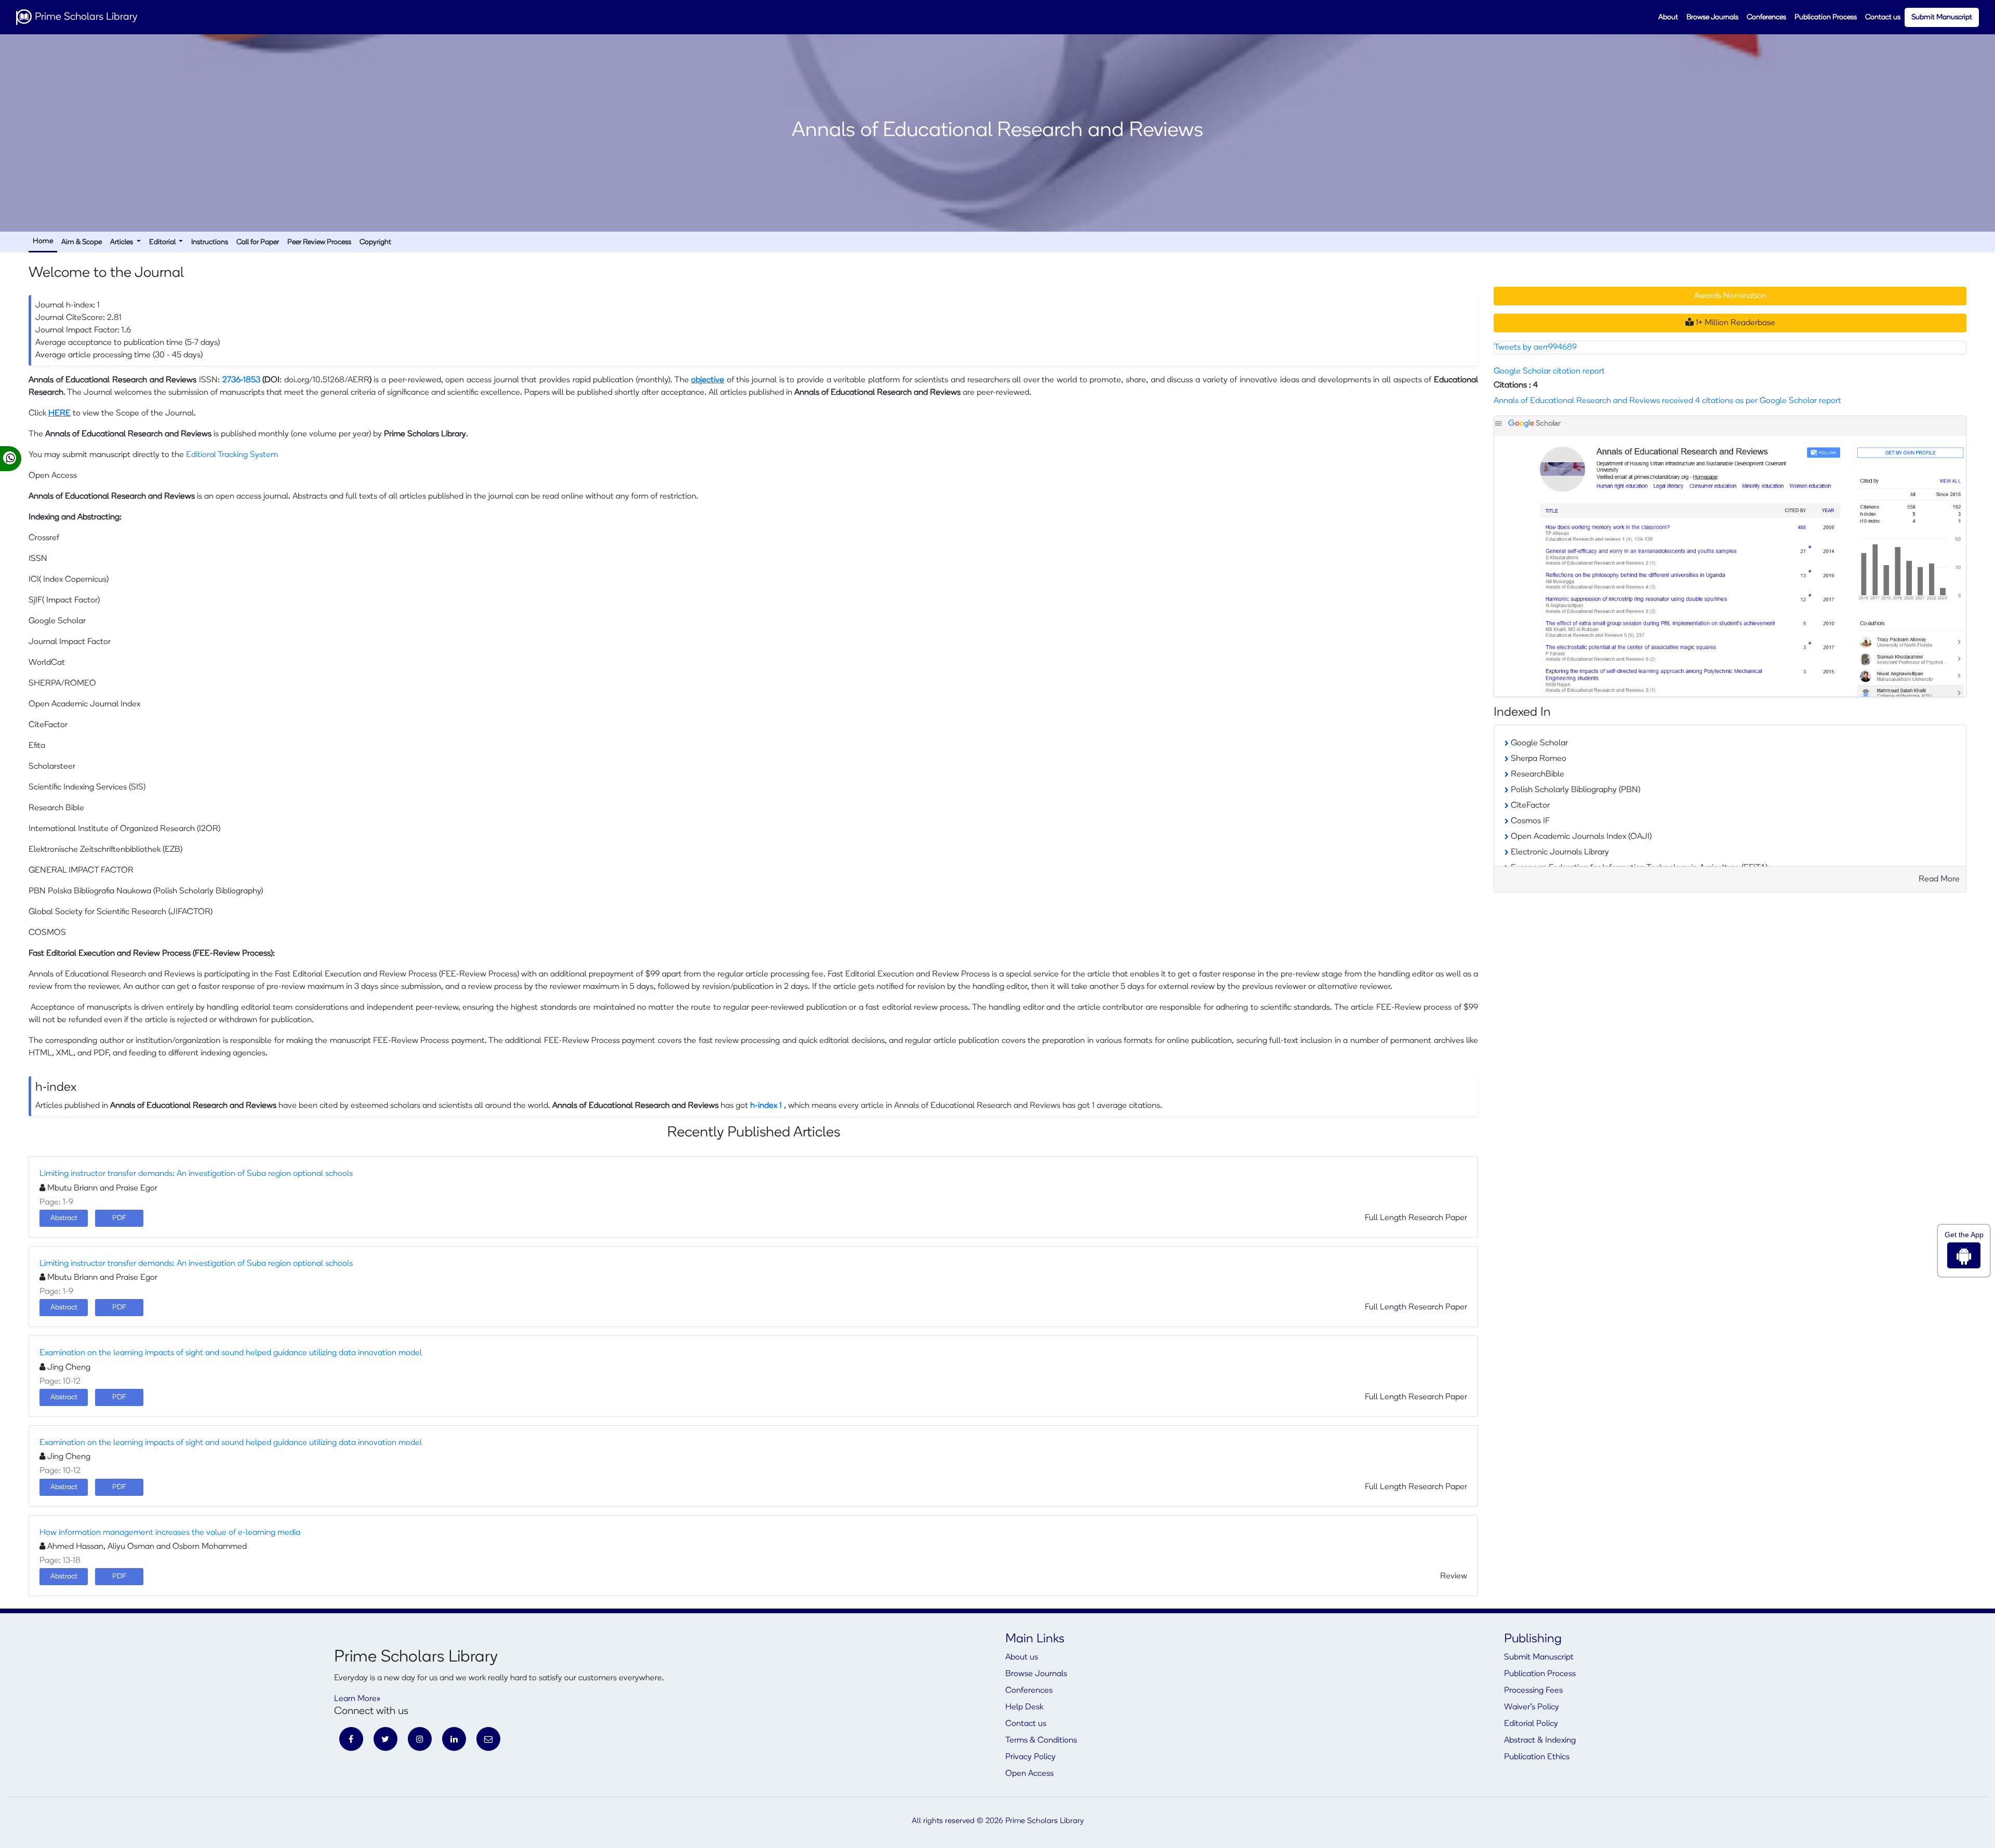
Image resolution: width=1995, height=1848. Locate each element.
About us (1022, 1657)
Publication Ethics (1537, 1757)
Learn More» (357, 1699)
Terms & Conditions (1041, 1740)
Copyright (375, 242)
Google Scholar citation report (1549, 371)
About (1668, 17)
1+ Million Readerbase (1734, 323)
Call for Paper (258, 242)
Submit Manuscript (1942, 17)
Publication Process (1826, 17)
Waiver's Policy (1532, 1707)
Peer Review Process (319, 242)
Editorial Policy (1531, 1724)
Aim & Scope (82, 242)
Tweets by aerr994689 (1535, 347)
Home (43, 241)
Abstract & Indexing (1540, 1740)
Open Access (1029, 1774)
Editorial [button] (163, 242)
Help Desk (1024, 1707)
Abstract (64, 1218)
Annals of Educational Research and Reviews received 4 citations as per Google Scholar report (1667, 401)
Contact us (1883, 17)
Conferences (1766, 17)
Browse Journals (1712, 17)
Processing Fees (1533, 1691)
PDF (119, 1218)
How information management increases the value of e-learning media (170, 1533)
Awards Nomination (1730, 296)
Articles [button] (122, 242)
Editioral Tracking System (232, 455)
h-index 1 (767, 1106)
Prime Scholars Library (85, 17)
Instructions (210, 242)
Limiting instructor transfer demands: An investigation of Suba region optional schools (196, 1174)
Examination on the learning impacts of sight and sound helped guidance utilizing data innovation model (231, 1353)
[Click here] (1730, 556)
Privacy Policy (1030, 1757)
